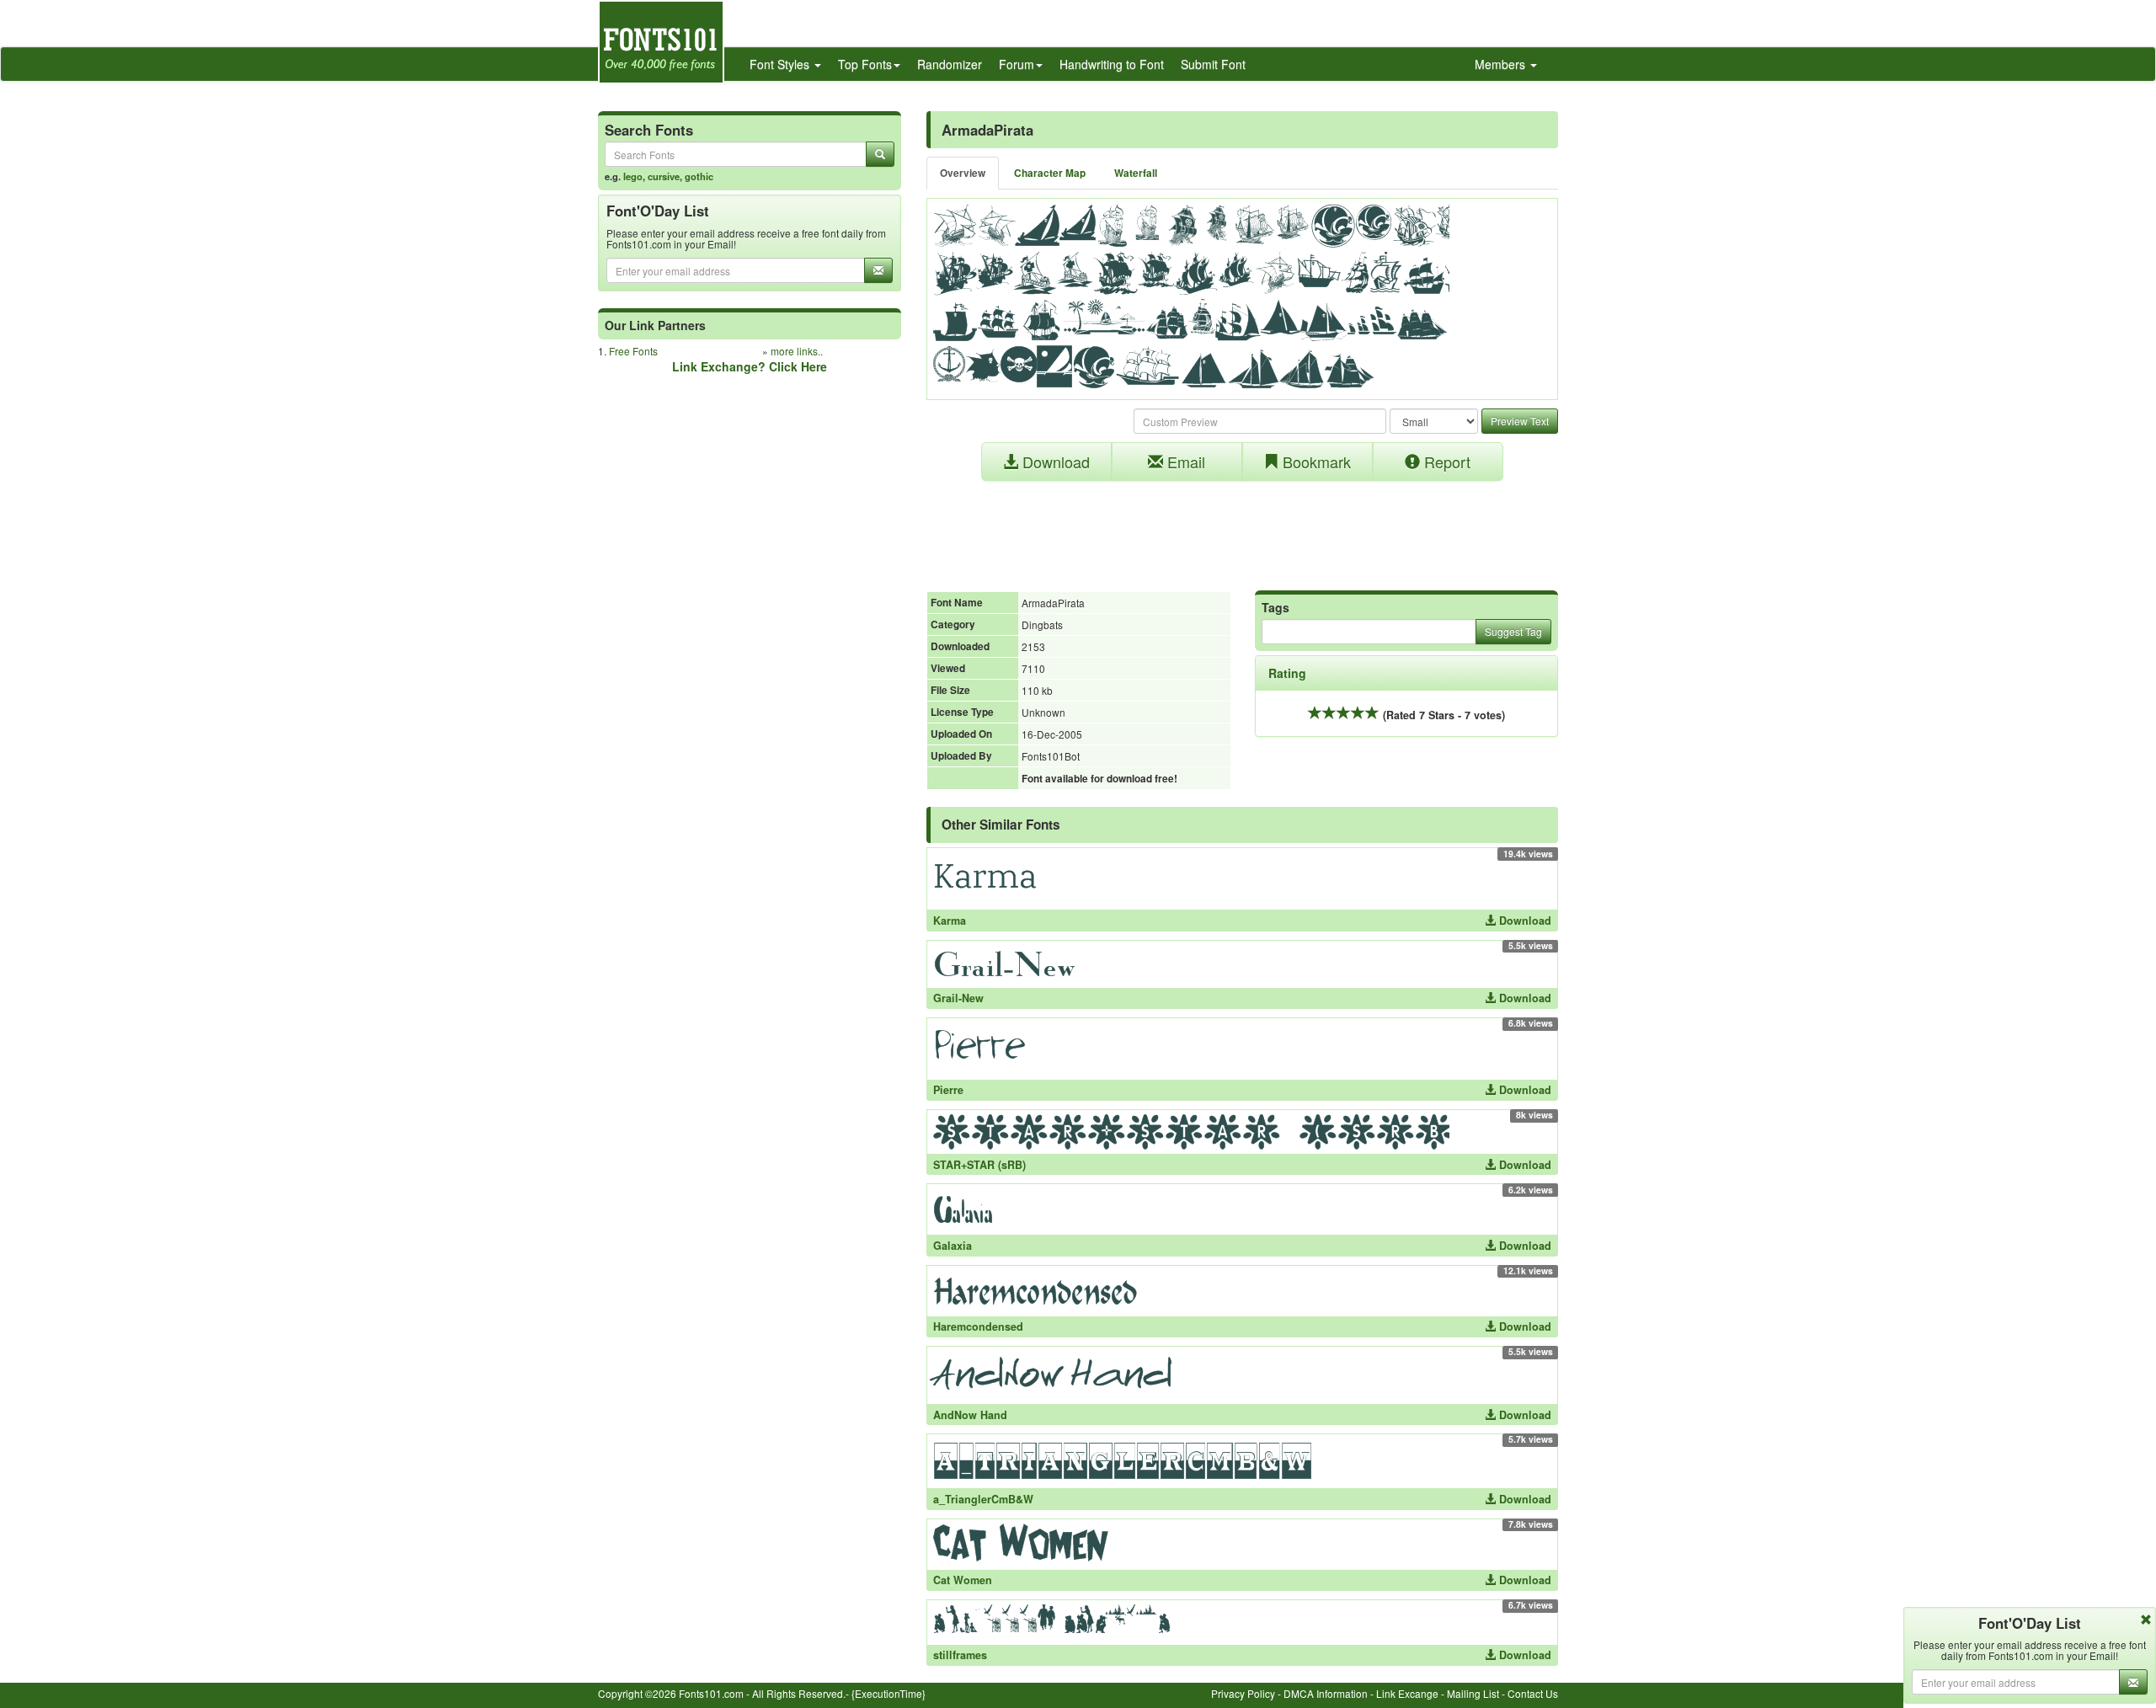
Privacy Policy (1243, 1693)
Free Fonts (633, 351)
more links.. (797, 351)
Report (1445, 462)
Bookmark (1315, 462)
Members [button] (1502, 64)
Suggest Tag (1513, 631)
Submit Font (1213, 64)
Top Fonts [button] (865, 64)
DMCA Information (1326, 1693)
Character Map (1050, 173)
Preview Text (1520, 421)
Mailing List (1473, 1693)
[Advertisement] (1242, 527)
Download (1054, 462)
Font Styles (781, 64)
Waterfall (1136, 173)
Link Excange (1407, 1693)
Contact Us (1533, 1693)
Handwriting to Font (1112, 64)
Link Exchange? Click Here (750, 366)
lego (633, 176)
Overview (963, 173)
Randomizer (950, 64)
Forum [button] (1017, 64)
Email (1184, 462)
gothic (699, 176)
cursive (664, 176)
